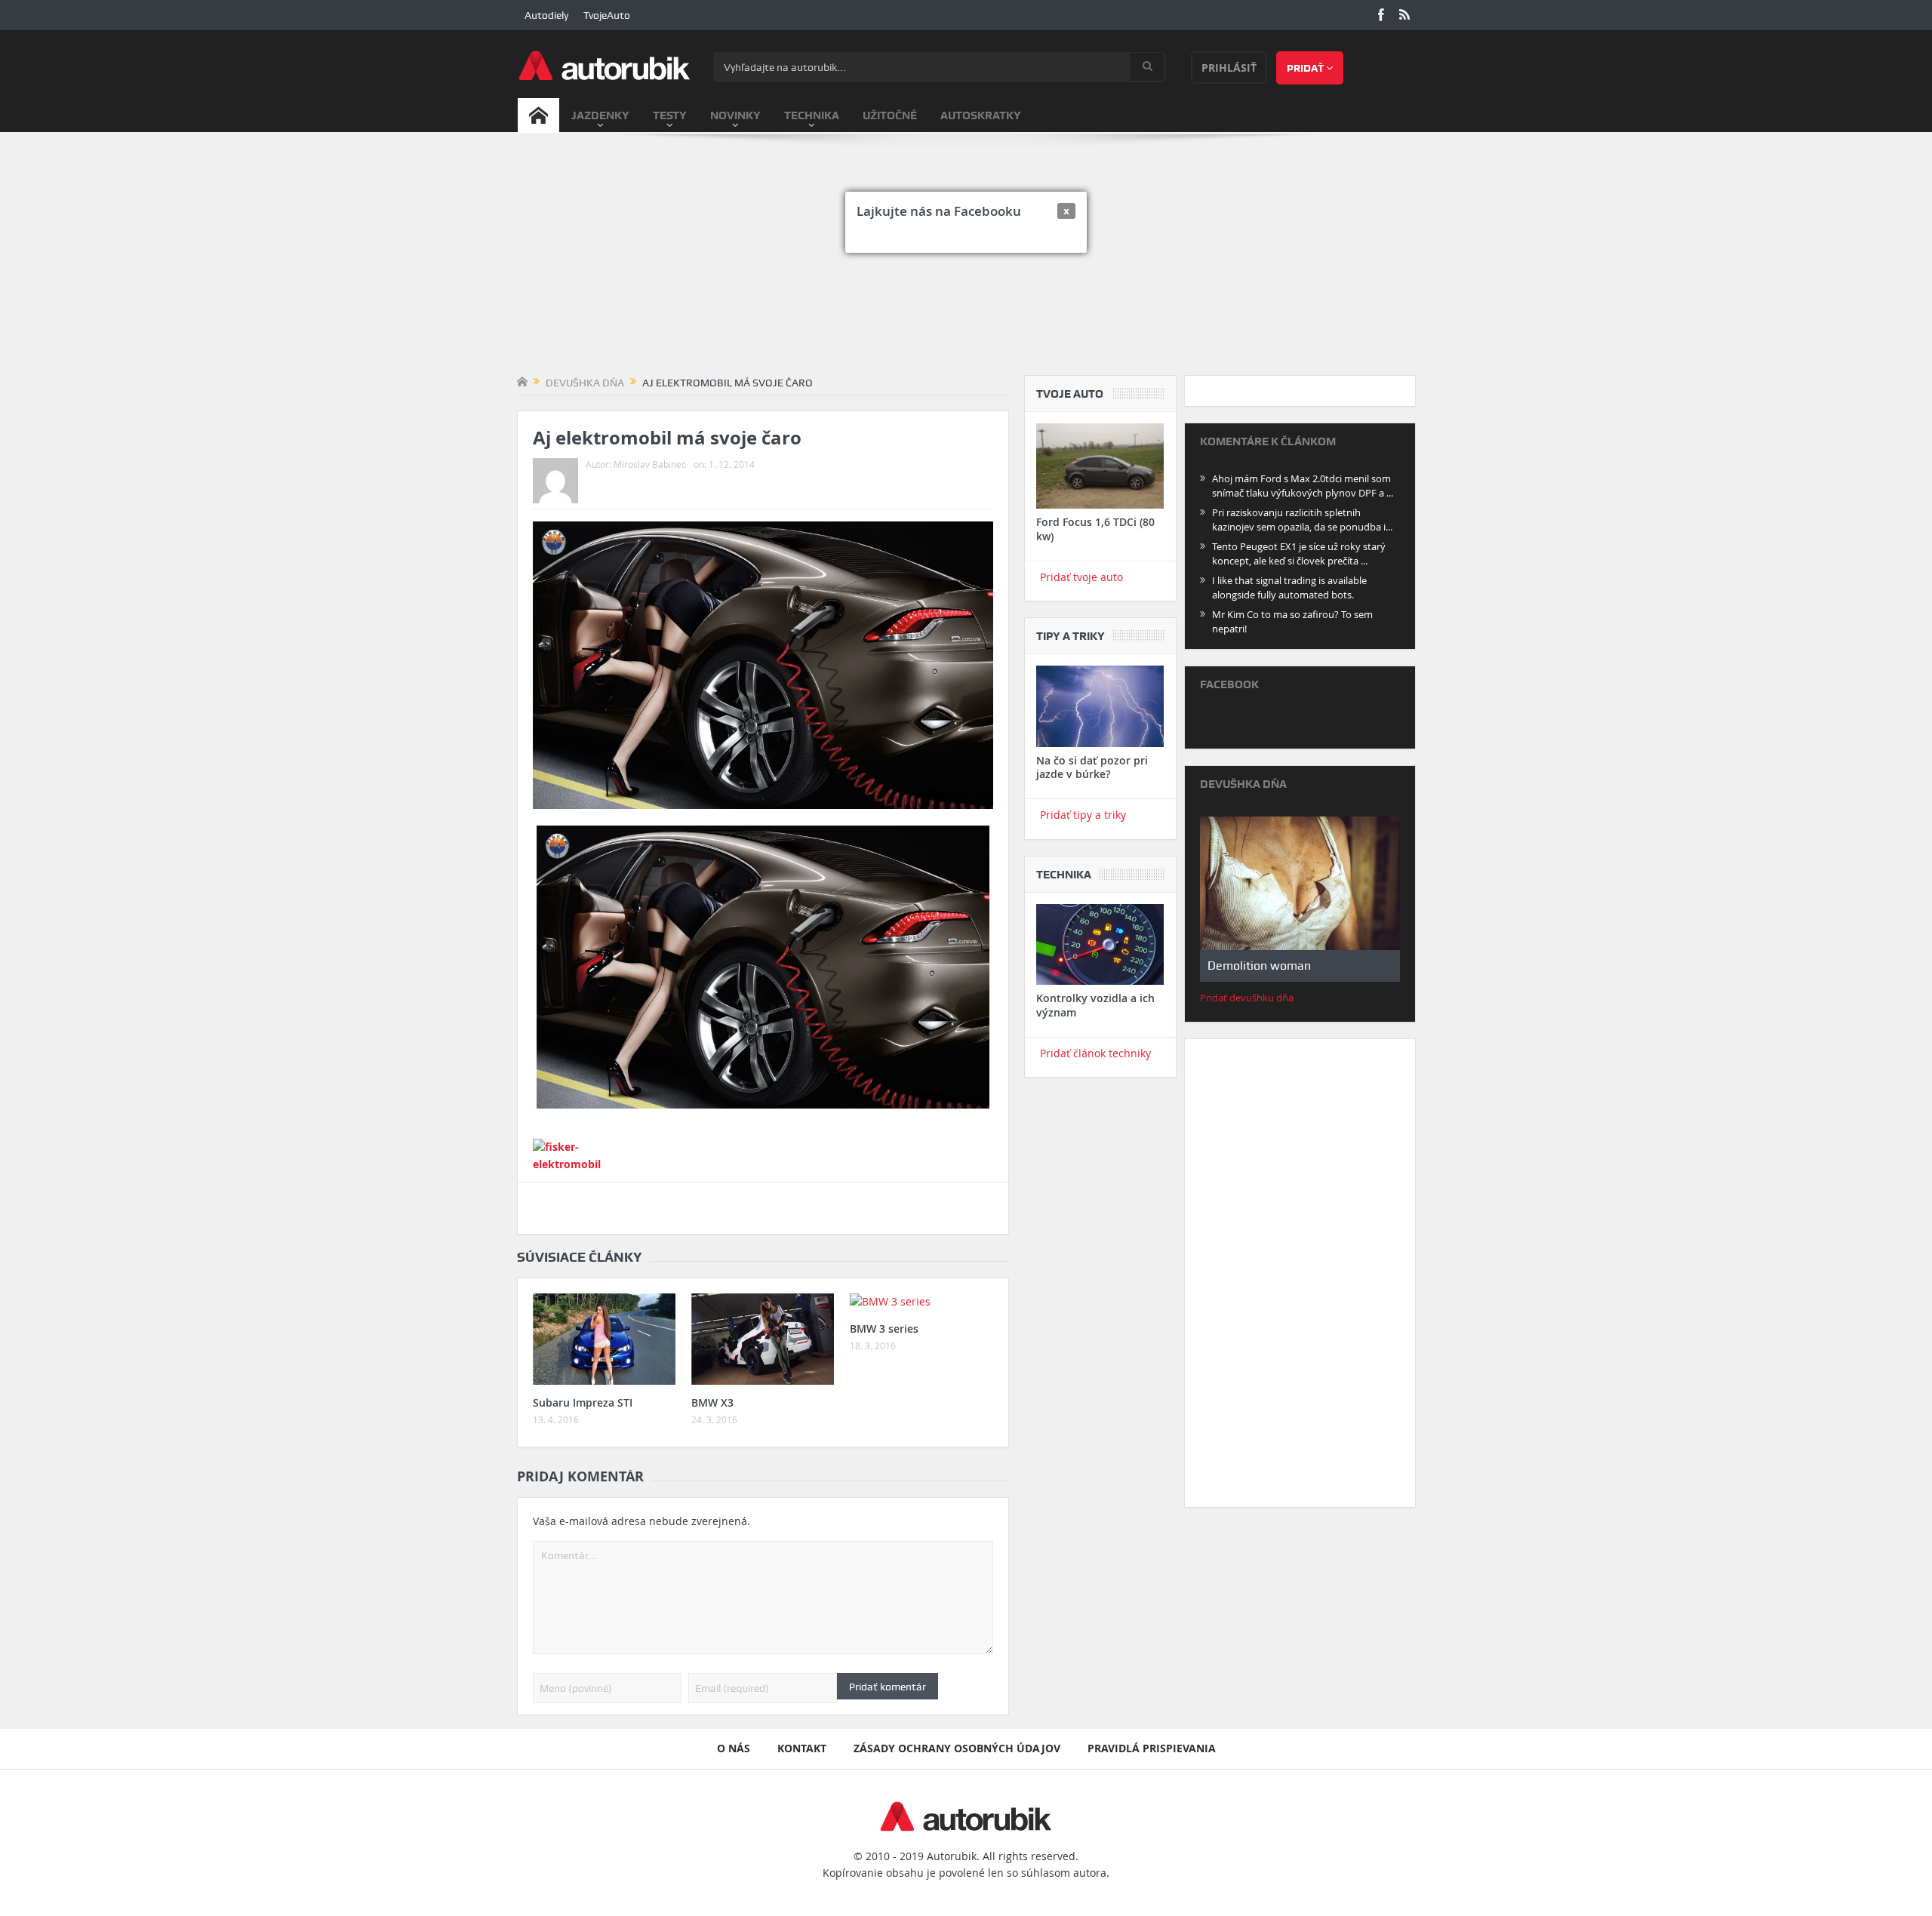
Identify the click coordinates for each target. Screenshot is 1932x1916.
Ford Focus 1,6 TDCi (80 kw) (1095, 529)
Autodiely (546, 15)
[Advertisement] (966, 262)
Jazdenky (600, 115)
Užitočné (890, 115)
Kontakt (802, 1748)
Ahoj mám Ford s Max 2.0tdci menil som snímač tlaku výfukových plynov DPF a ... (1303, 486)
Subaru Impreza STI (583, 1402)
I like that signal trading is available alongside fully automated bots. (1289, 587)
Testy (670, 115)
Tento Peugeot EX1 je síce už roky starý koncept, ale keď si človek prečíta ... (1299, 554)
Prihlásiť (1229, 68)
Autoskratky (981, 115)
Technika (812, 115)
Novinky (735, 115)
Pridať (1306, 68)
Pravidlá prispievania (1152, 1748)
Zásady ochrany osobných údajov (957, 1748)
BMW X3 (712, 1402)
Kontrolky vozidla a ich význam (1095, 1005)
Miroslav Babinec (650, 464)
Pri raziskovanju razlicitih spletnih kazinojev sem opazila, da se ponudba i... (1302, 520)
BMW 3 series (884, 1329)
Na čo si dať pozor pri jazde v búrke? (1092, 767)
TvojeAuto (607, 15)
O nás (734, 1748)
